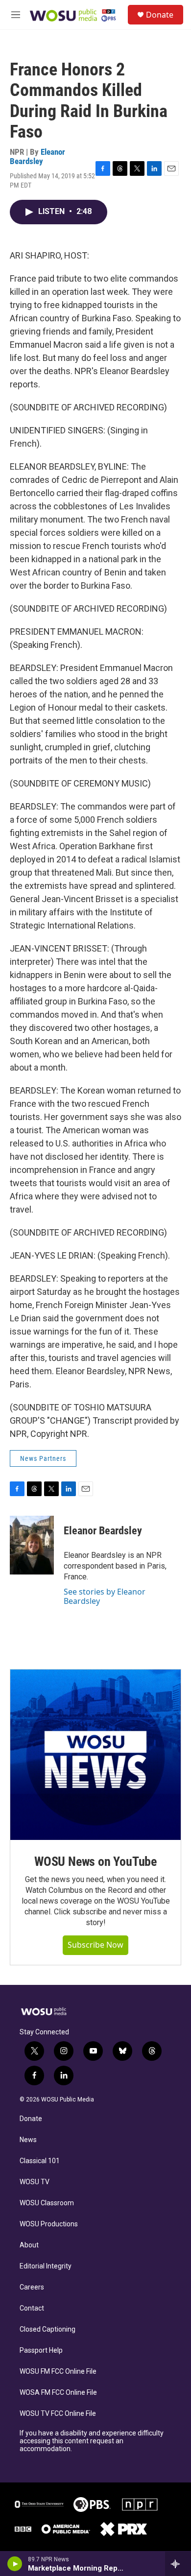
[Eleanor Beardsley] (32, 1545)
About (29, 2245)
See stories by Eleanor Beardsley (105, 1596)
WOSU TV (35, 2182)
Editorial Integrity (46, 2266)
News (28, 2140)
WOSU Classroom (47, 2203)
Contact (32, 2308)
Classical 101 (40, 2161)
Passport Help (41, 2350)
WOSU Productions (49, 2224)
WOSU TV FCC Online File (58, 2414)
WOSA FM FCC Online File (58, 2393)
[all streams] (178, 2564)
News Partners (43, 1458)
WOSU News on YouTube (95, 1861)
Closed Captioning (48, 2329)
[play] (15, 2564)
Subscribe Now (95, 1945)
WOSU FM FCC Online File (58, 2372)
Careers (32, 2287)
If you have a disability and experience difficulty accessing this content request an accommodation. (92, 2441)
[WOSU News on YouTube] (95, 1755)
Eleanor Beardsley (37, 156)
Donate (160, 15)
